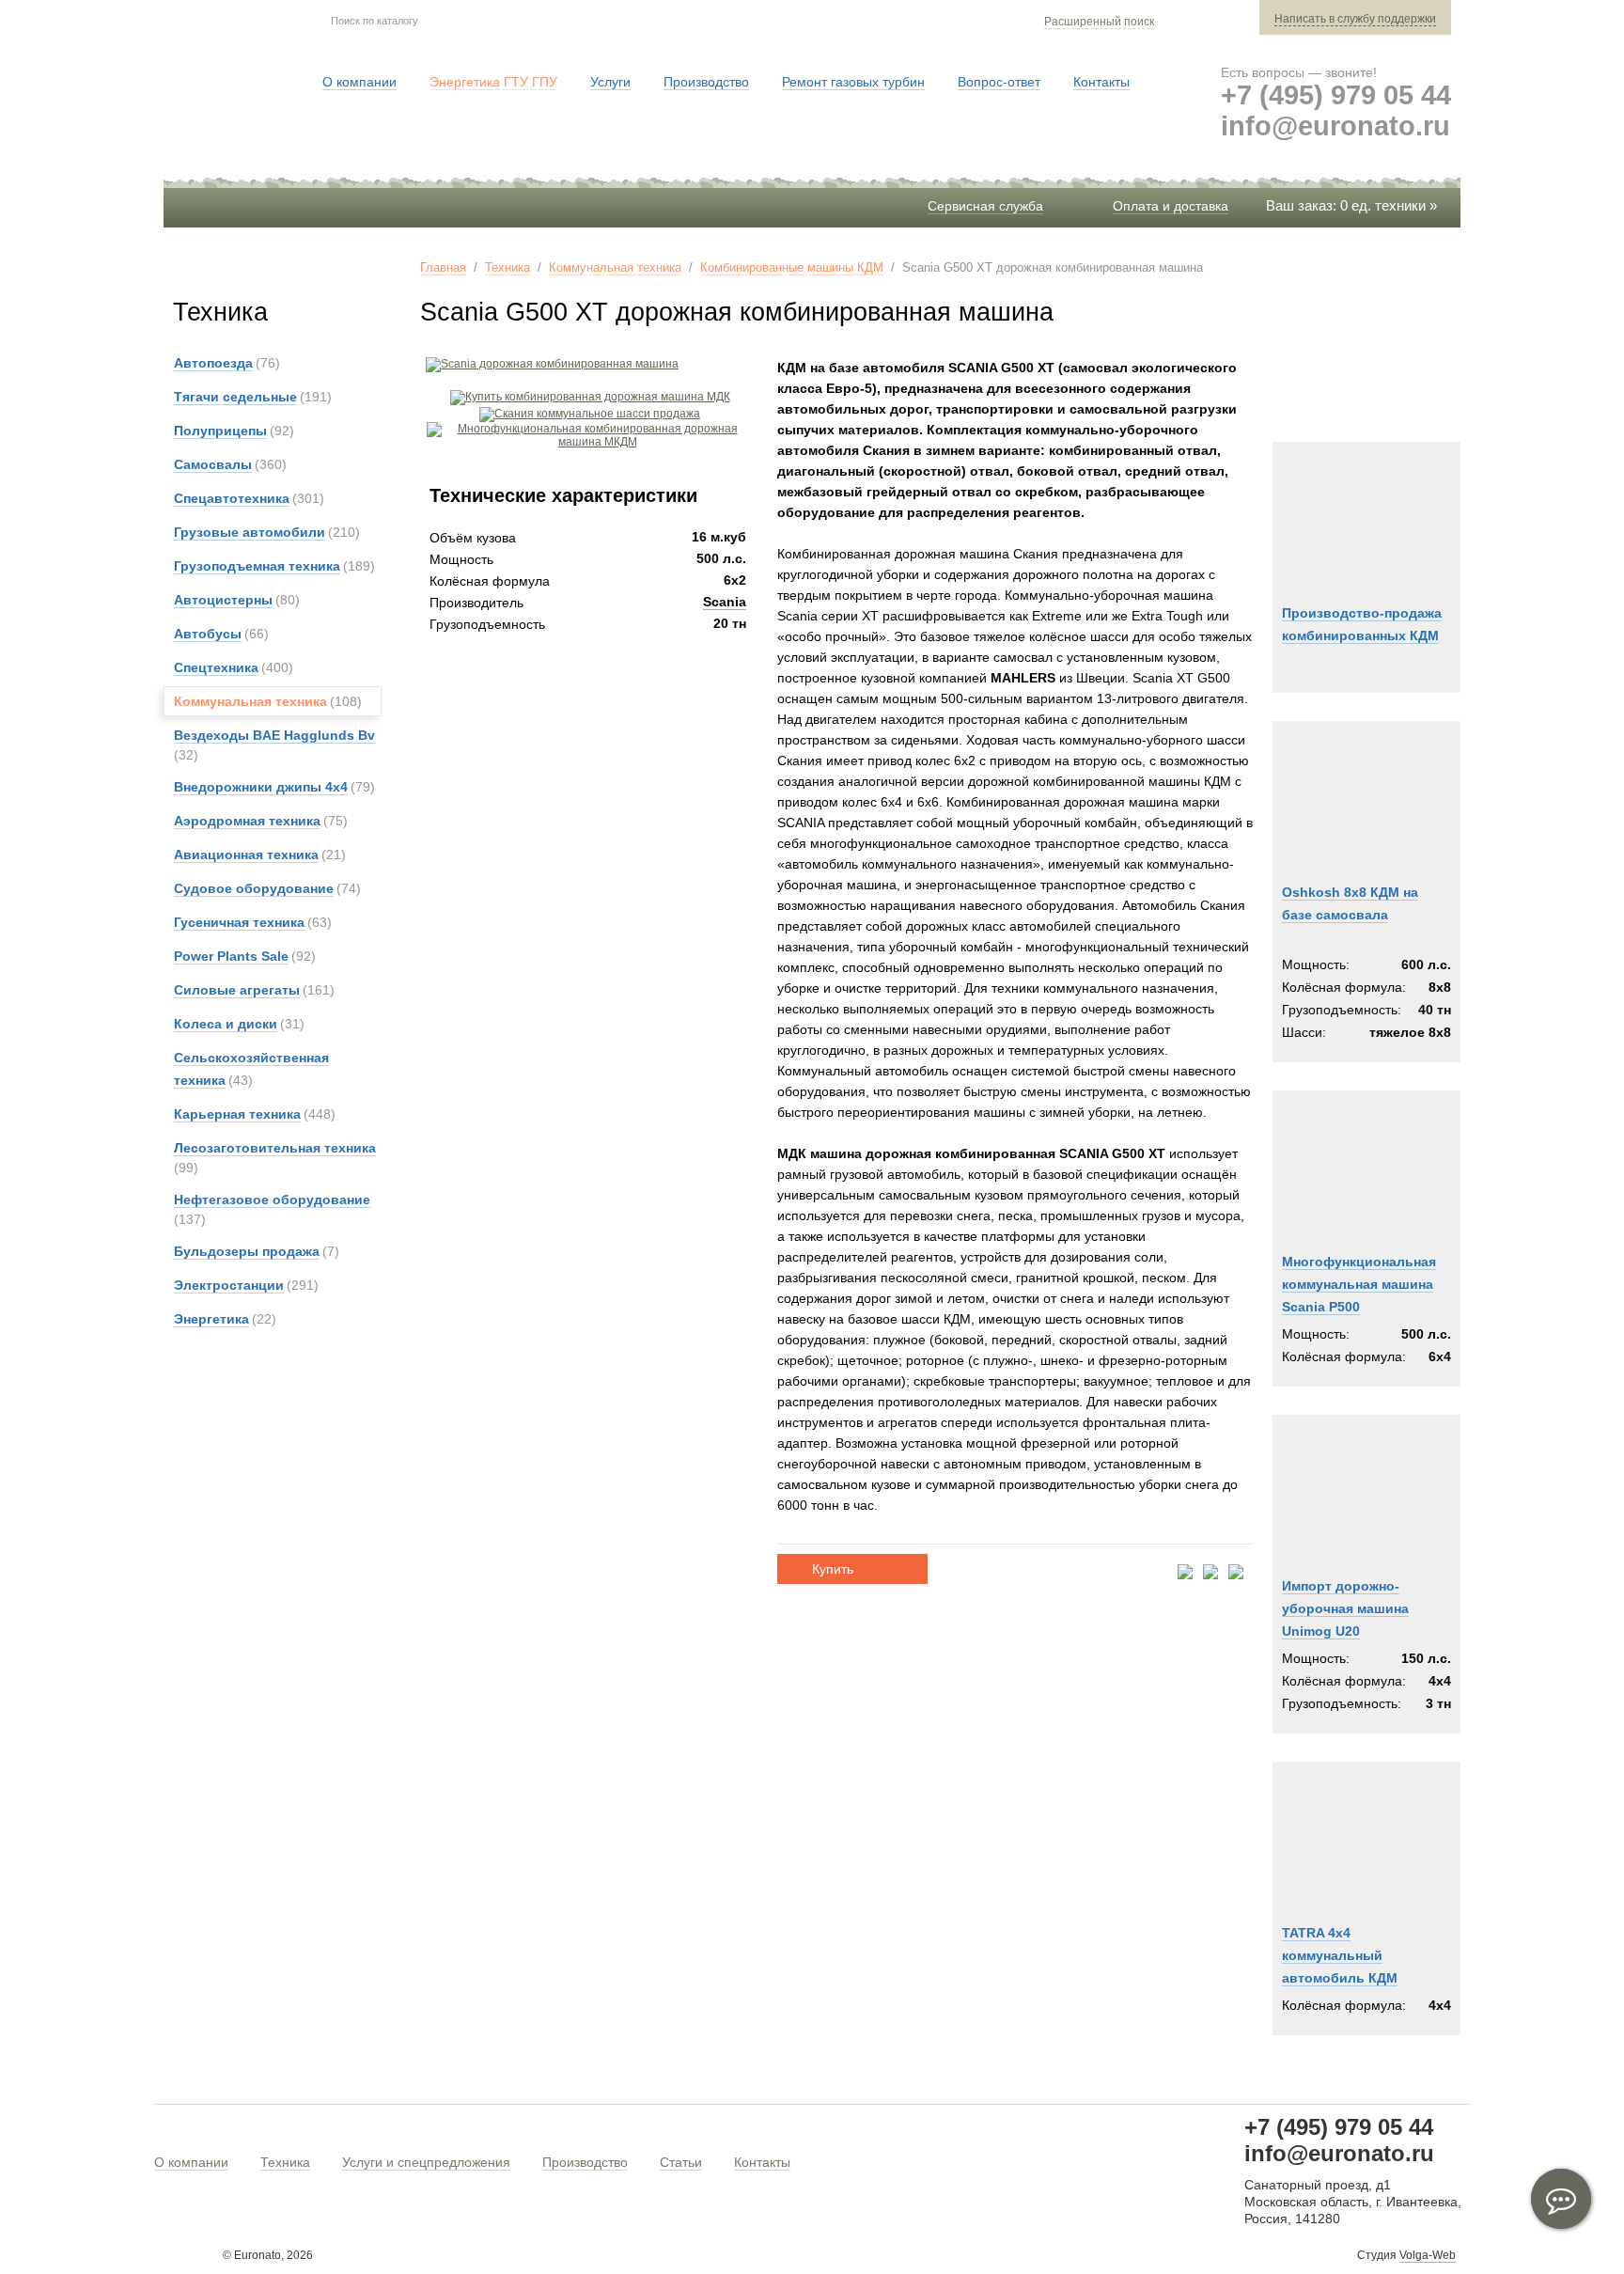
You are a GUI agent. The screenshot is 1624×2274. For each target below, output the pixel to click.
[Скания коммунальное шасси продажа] (590, 414)
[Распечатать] (1236, 1573)
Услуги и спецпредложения (426, 2162)
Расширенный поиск (1099, 22)
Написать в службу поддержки (1355, 19)
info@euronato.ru (1335, 126)
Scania (725, 602)
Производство (585, 2162)
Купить (833, 1569)
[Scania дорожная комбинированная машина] (549, 364)
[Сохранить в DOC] (1210, 1573)
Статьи (681, 2162)
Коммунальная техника (615, 267)
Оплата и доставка (1171, 206)
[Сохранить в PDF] (1185, 1573)
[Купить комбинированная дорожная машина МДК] (590, 397)
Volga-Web (1428, 2255)
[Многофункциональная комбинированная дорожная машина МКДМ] (590, 442)
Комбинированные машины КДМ (792, 267)
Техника (507, 267)
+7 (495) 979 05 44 (1336, 95)
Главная (443, 267)
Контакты (762, 2162)
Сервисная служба (985, 206)
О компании (191, 2162)
